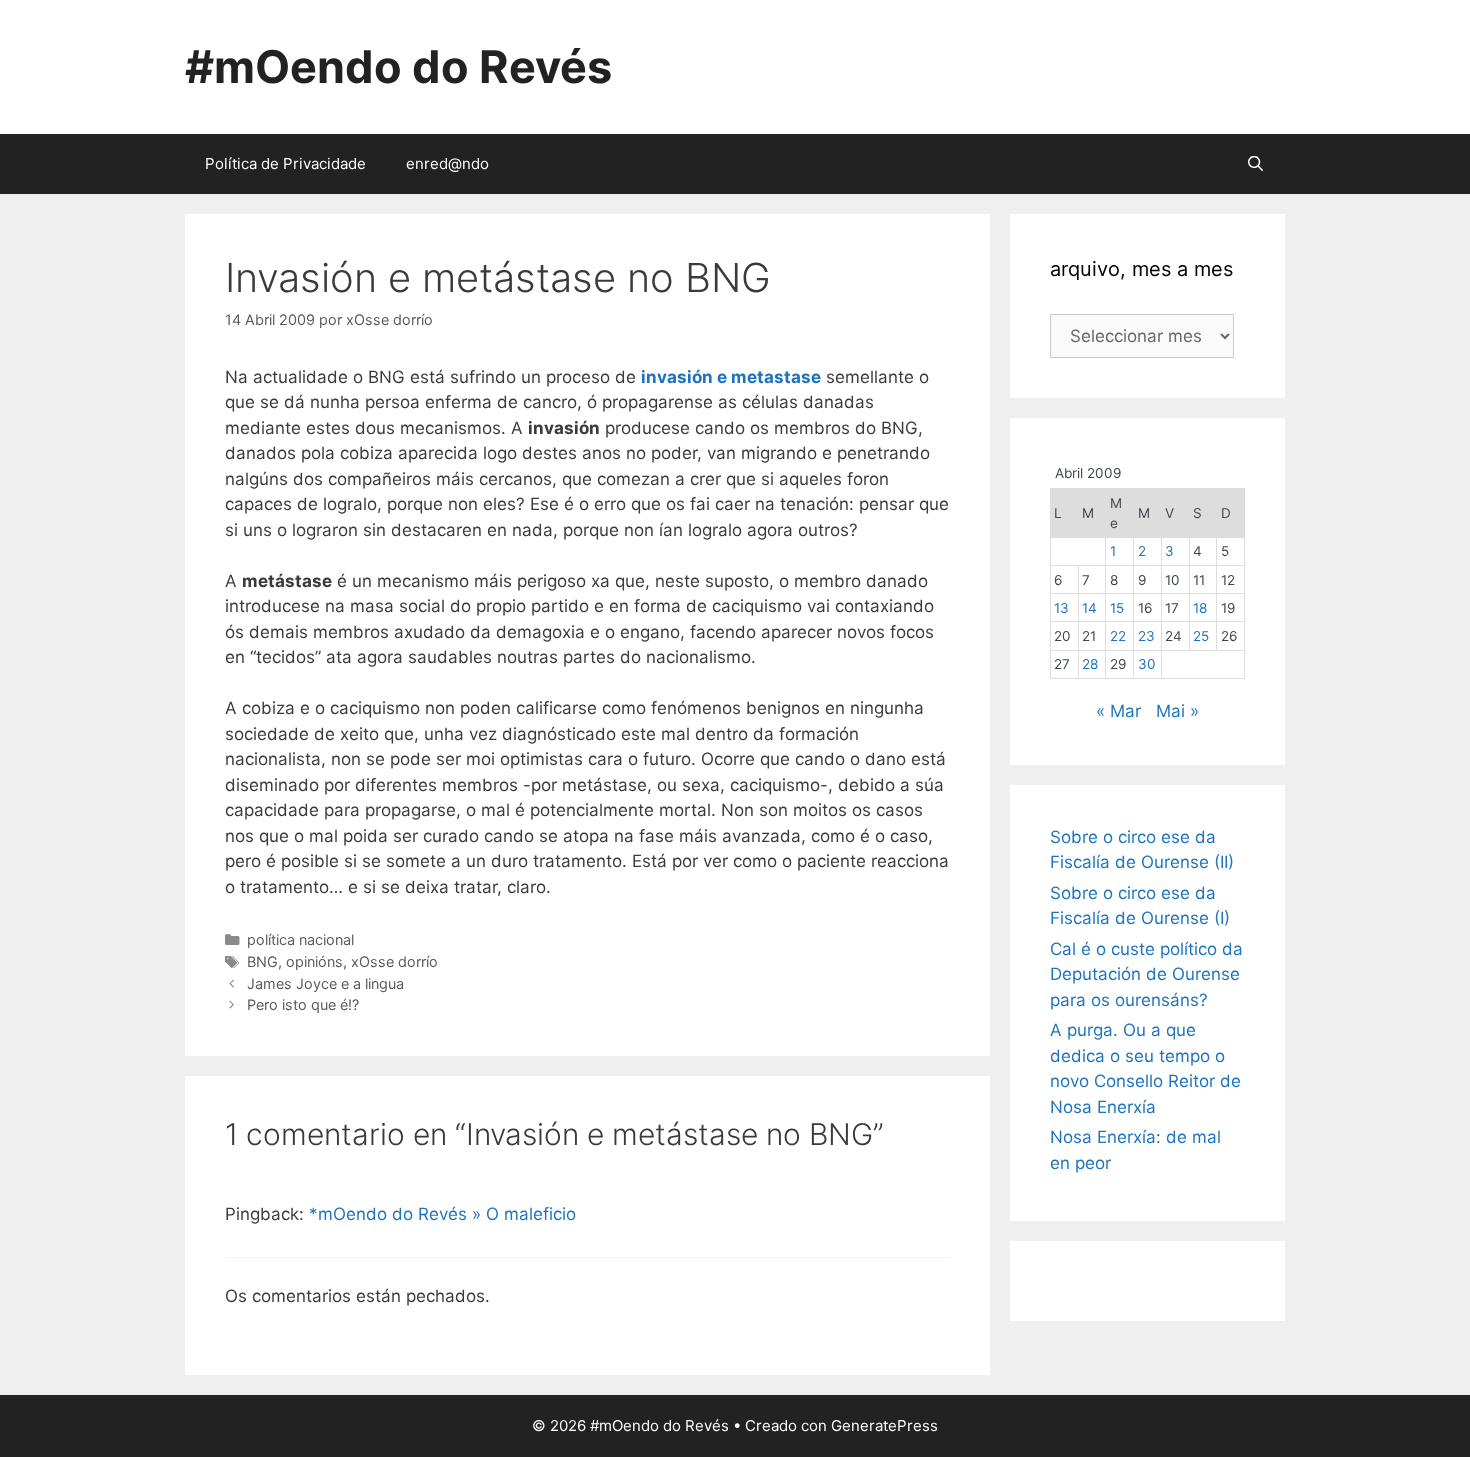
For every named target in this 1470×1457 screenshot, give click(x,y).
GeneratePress (884, 1425)
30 (1147, 664)
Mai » (1177, 711)
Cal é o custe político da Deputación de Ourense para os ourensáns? (1146, 974)
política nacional (300, 939)
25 (1201, 636)
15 (1117, 608)
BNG (262, 961)
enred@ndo (447, 163)
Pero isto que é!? (303, 1004)
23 (1146, 636)
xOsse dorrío (394, 961)
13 (1061, 608)
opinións (314, 961)
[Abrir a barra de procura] (1255, 164)
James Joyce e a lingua (325, 983)
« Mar (1118, 711)
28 (1090, 664)
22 (1118, 636)
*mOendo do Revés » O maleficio (442, 1214)
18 (1200, 608)
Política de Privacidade (285, 163)
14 (1089, 608)
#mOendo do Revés (398, 66)
